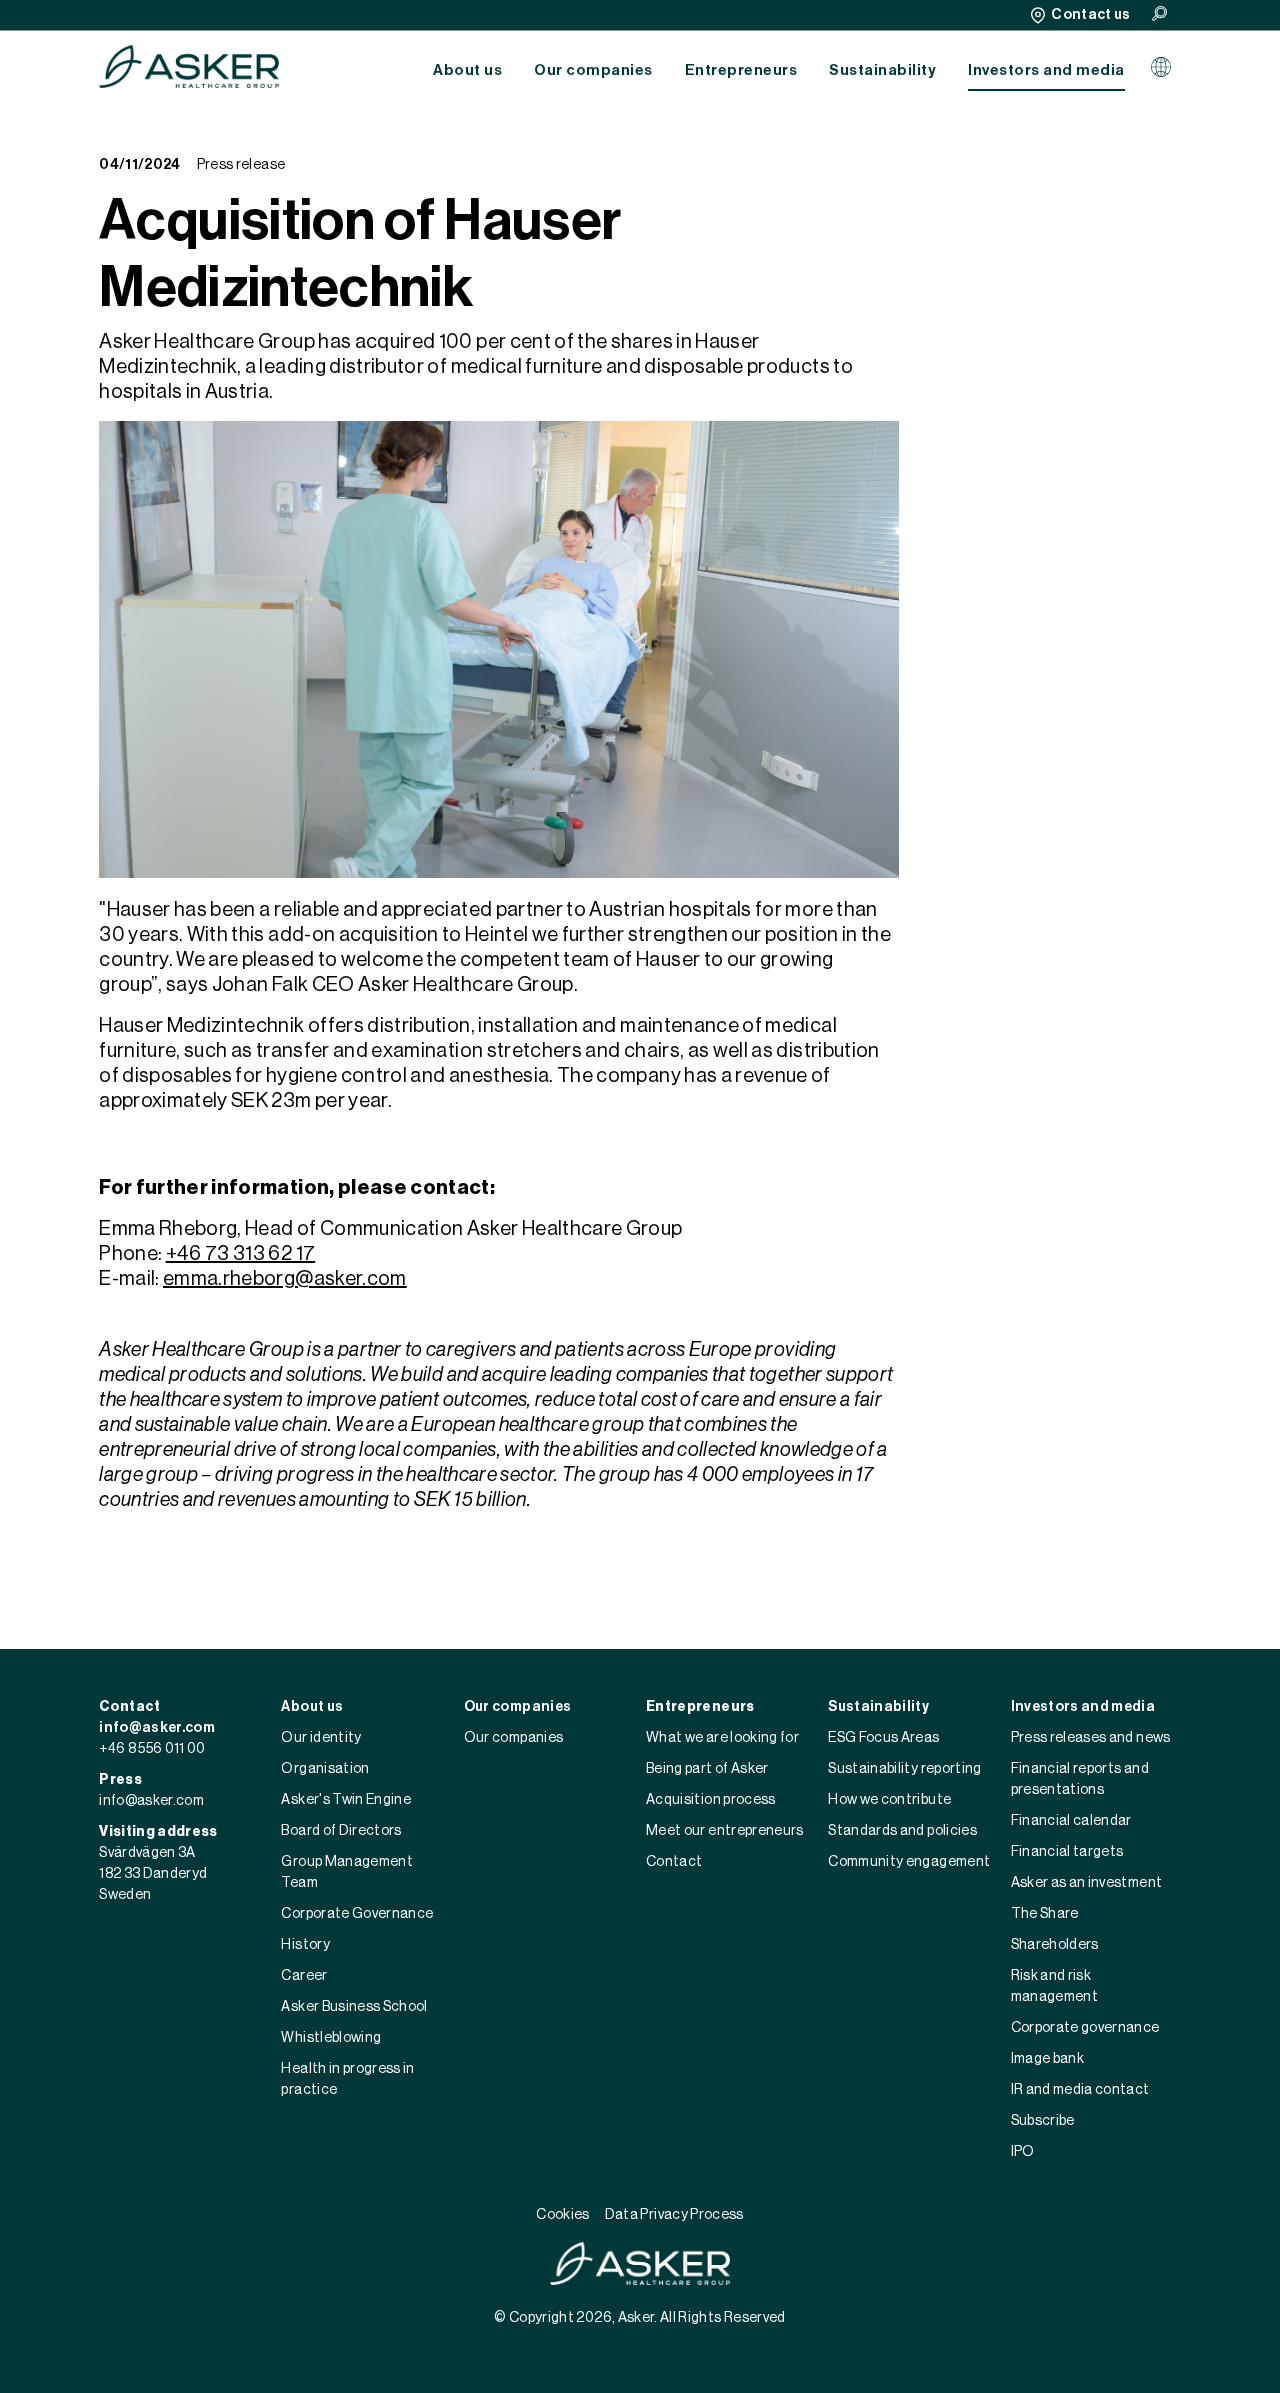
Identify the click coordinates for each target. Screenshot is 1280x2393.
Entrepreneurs (741, 70)
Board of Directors (341, 1831)
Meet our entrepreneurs (725, 1831)
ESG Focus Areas (883, 1738)
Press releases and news (1091, 1738)
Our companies (593, 70)
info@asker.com (157, 1728)
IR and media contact (1080, 2090)
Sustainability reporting (904, 1769)
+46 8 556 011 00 (152, 1749)
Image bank (1048, 2059)
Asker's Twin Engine (346, 1800)
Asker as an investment (1087, 1883)
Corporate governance (1085, 2028)
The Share (1045, 1914)
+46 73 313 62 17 (241, 1254)
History (305, 1945)
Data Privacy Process (674, 2215)
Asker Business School (354, 2007)
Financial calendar (1071, 1821)
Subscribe (1043, 2121)
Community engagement (909, 1862)
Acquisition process (711, 1800)
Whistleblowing (331, 2038)
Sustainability (882, 70)
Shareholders (1055, 1945)
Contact (674, 1862)
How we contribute (889, 1800)
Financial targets (1067, 1852)
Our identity (321, 1738)
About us (467, 70)
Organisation (325, 1769)
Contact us (1091, 15)
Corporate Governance (357, 1914)
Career (304, 1976)
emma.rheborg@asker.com (285, 1279)
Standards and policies (902, 1831)
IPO (1023, 2152)
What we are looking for (722, 1738)
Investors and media (1046, 70)
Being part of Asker (707, 1769)
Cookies (562, 2215)
